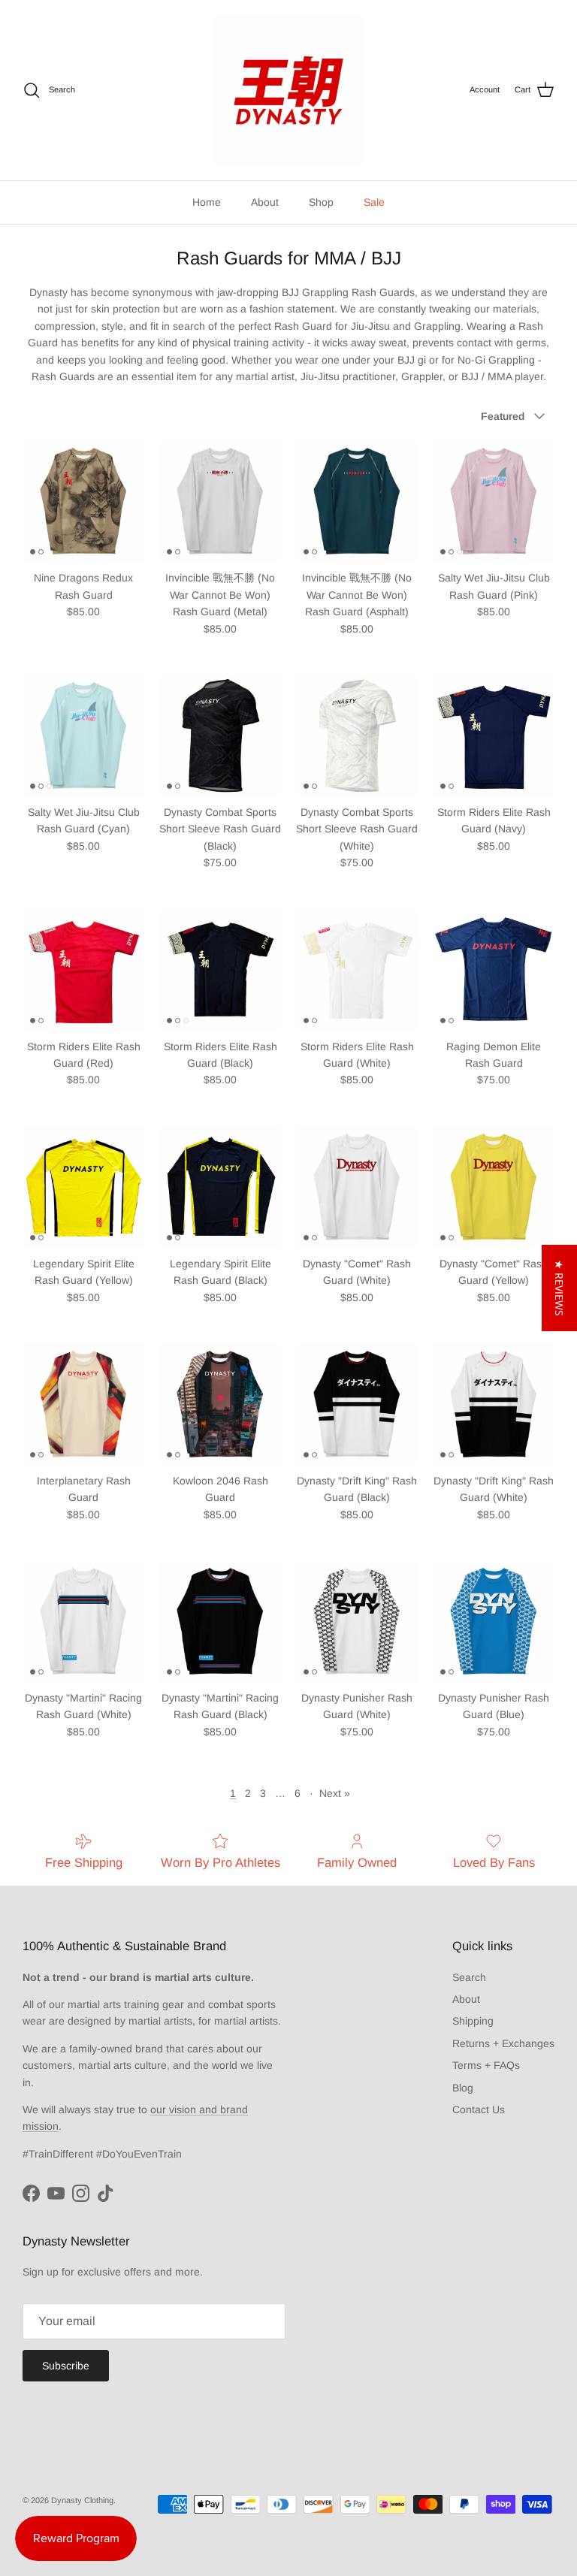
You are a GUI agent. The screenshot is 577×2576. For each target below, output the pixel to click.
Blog (463, 2088)
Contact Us (479, 2109)
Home (207, 202)
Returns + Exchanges (503, 2043)
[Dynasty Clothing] (288, 90)
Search (469, 1977)
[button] (559, 1288)
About (265, 202)
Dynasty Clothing (82, 2500)
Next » (335, 1793)
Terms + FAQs (486, 2065)
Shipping (473, 2021)
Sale (374, 202)
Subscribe (66, 2366)
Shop (321, 202)
